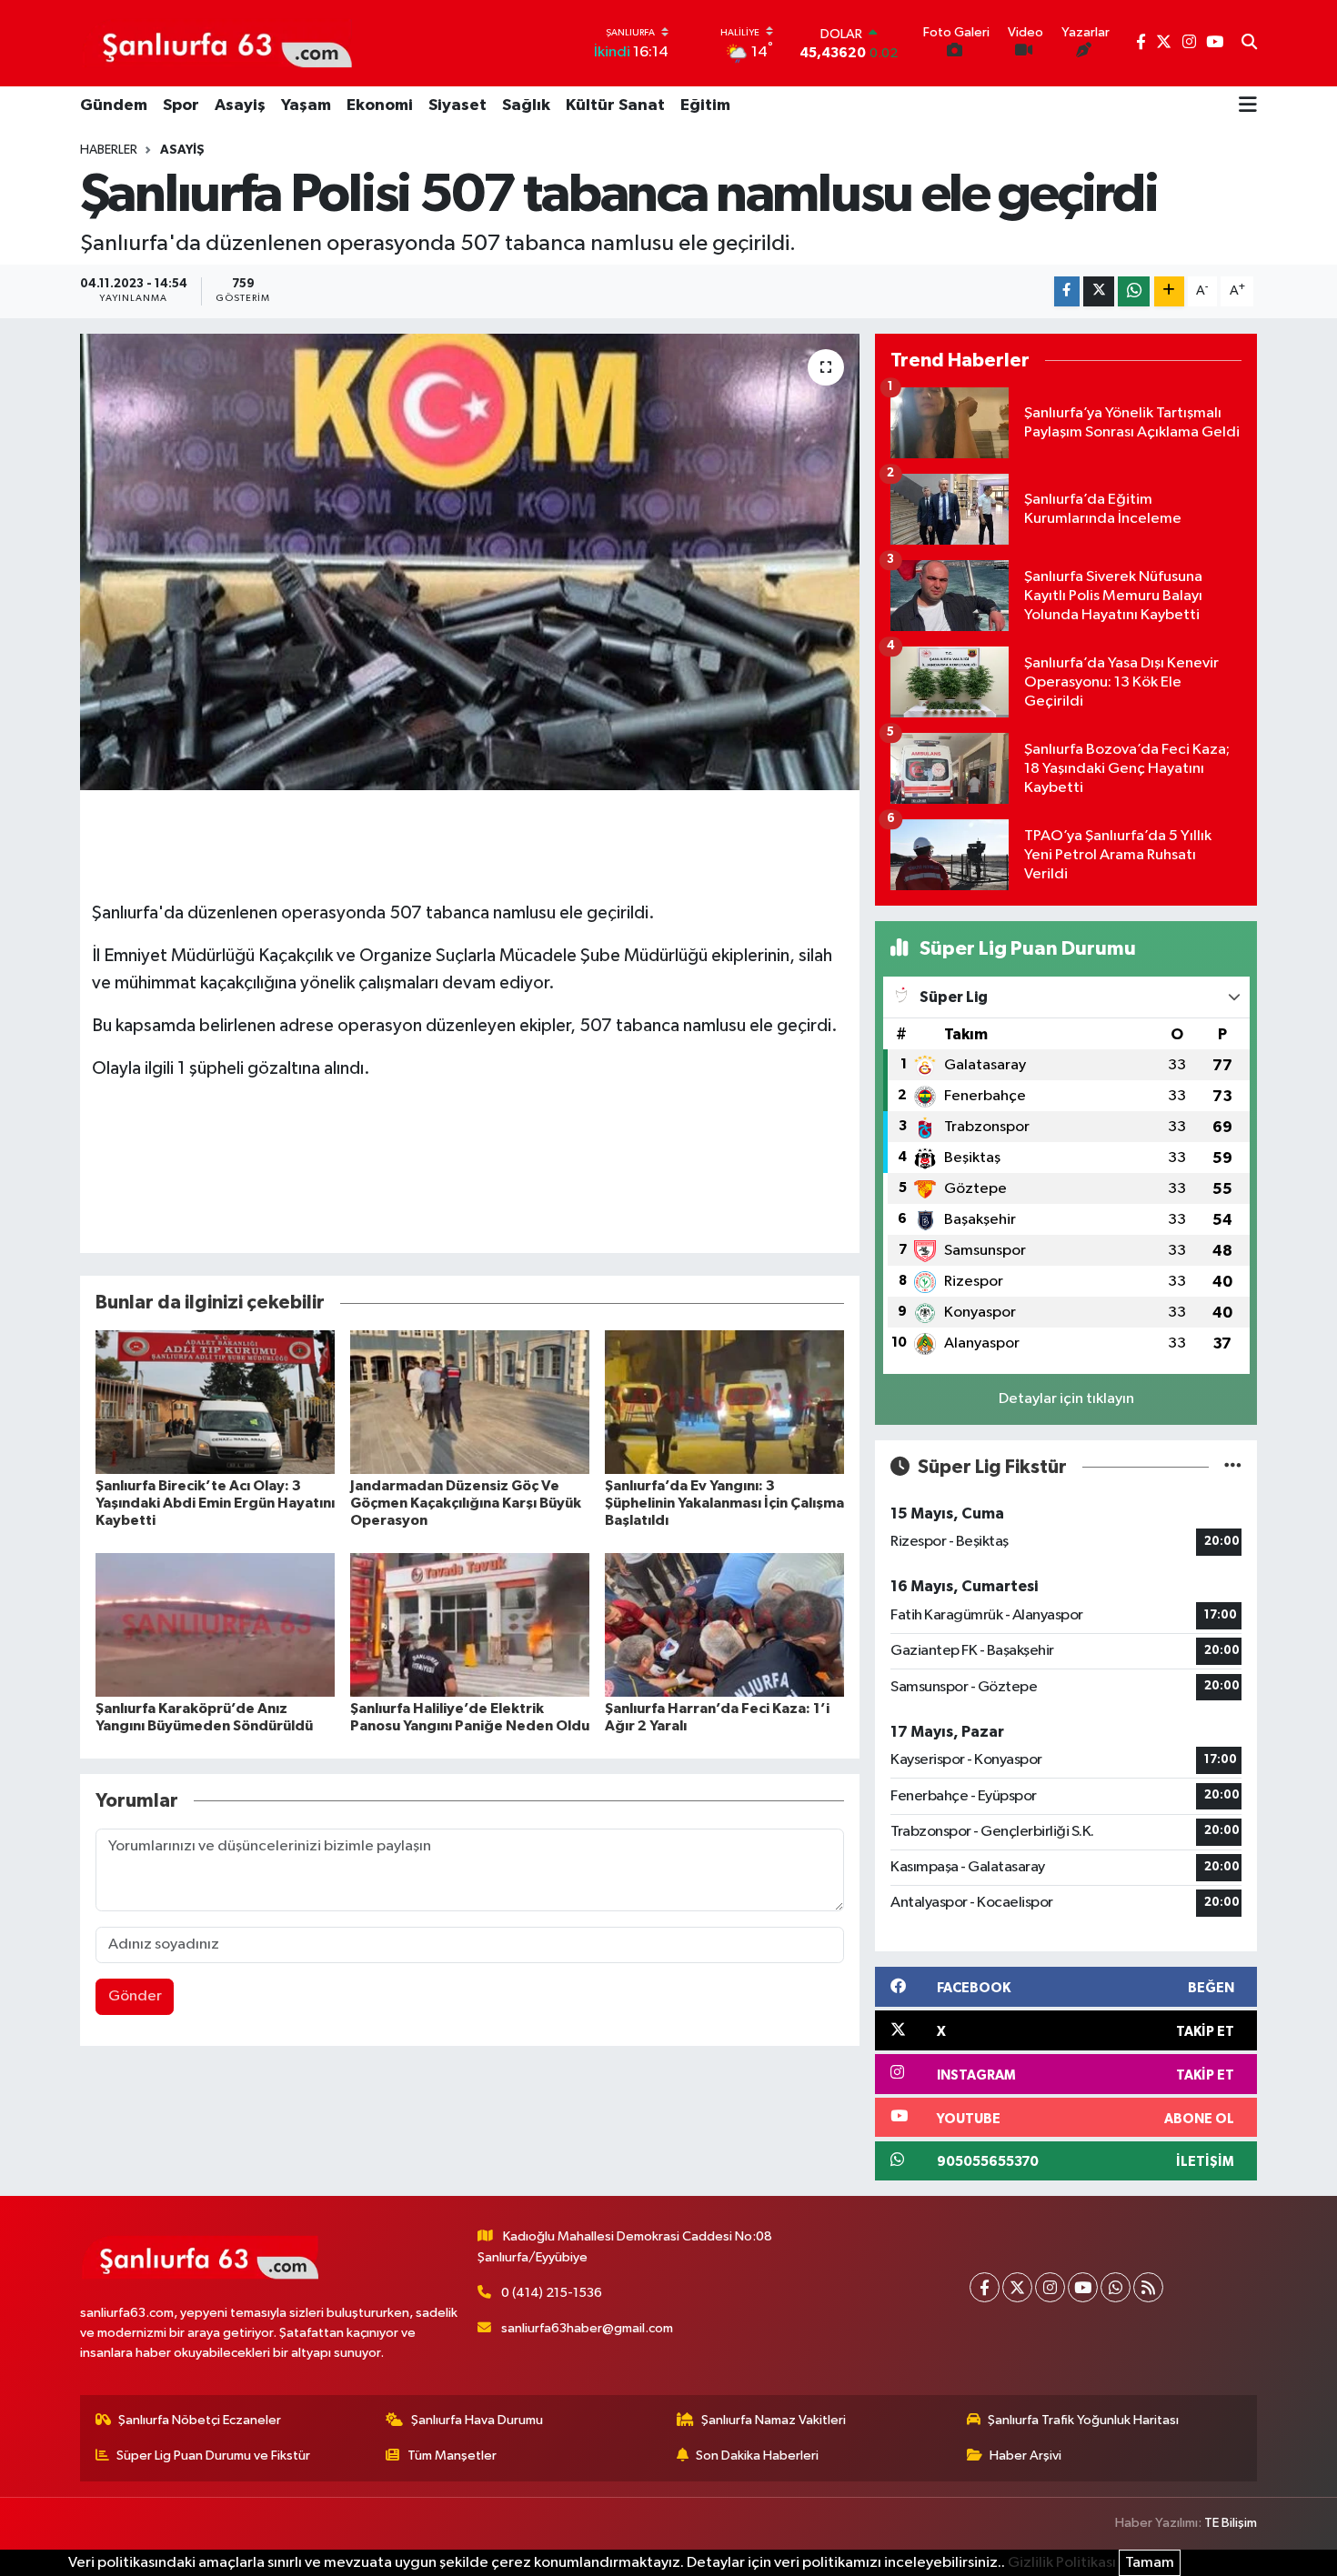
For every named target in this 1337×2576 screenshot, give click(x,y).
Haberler (109, 150)
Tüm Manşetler (452, 2456)
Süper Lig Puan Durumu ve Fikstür (213, 2456)
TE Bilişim (1231, 2523)
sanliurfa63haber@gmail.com (587, 2328)
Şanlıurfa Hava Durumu (477, 2420)
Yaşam (306, 105)
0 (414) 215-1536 (552, 2293)
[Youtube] (1083, 2287)
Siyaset (457, 105)
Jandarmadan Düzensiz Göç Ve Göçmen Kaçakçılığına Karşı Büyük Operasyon (466, 1503)
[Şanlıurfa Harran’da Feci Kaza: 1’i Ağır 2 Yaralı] (724, 1624)
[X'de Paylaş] (1099, 291)
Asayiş (240, 105)
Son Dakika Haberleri (757, 2456)
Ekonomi (380, 105)
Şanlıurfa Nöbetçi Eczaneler (200, 2420)
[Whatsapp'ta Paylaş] (1134, 291)
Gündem (114, 105)
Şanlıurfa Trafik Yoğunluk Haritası (1083, 2420)
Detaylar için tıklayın (1066, 1399)
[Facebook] (985, 2287)
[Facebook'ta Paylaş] (1067, 291)
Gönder (135, 1996)
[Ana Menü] (1248, 106)
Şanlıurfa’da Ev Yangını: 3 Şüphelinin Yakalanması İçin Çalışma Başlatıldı (724, 1503)
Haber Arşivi (1025, 2456)
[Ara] (1249, 44)
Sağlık (526, 105)
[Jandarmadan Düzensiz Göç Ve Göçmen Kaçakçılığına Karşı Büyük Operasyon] (470, 1402)
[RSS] (1148, 2287)
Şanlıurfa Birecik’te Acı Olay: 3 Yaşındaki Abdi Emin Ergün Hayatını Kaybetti (215, 1503)
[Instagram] (1050, 2287)
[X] (1017, 2287)
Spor (181, 105)
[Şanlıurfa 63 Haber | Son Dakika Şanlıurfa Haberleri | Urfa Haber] (217, 43)
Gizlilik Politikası (1062, 2563)
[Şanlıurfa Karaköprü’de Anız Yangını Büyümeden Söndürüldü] (215, 1624)
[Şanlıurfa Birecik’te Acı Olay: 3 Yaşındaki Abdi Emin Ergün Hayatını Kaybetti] (215, 1402)
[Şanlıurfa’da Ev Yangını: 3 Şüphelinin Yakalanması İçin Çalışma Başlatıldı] (724, 1402)
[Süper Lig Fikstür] (1233, 1467)
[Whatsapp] (1116, 2287)
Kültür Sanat (615, 105)
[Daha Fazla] (1169, 291)
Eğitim (705, 105)
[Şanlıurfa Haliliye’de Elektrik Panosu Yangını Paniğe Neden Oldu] (470, 1624)
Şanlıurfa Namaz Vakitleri (774, 2420)
